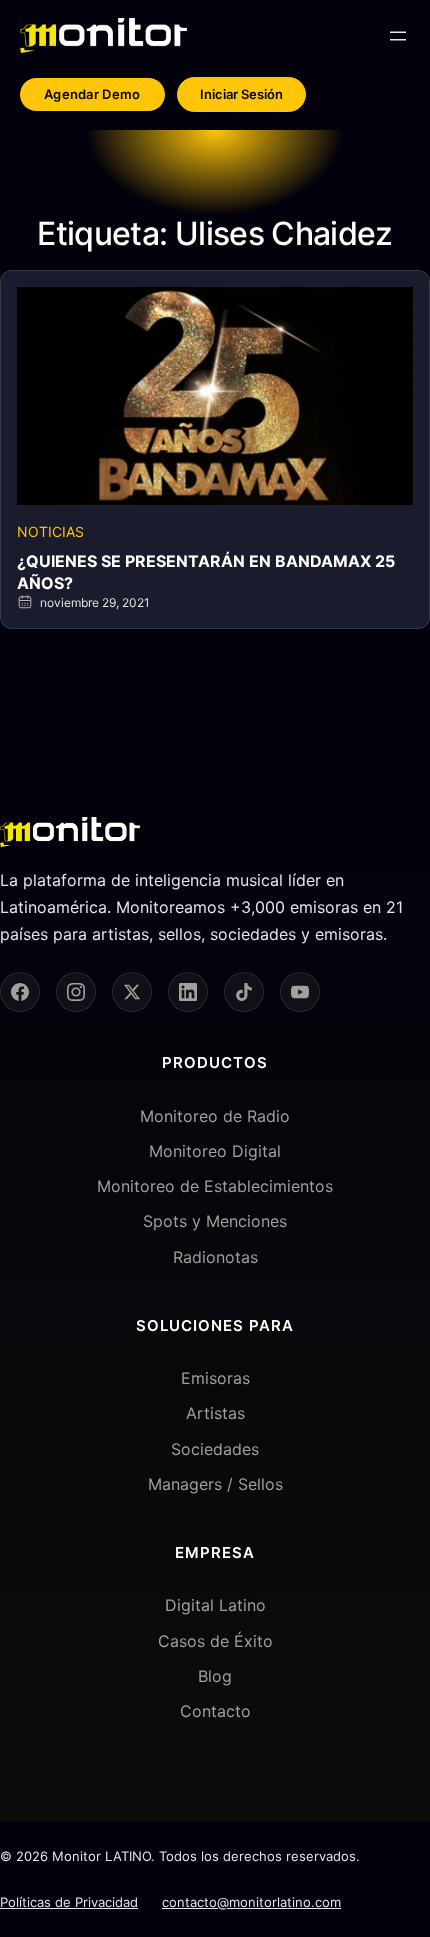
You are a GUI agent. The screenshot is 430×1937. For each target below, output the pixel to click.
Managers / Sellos (215, 1484)
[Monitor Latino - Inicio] (103, 35)
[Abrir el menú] (398, 36)
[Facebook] (20, 992)
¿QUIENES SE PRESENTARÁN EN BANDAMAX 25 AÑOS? (206, 572)
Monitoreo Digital (215, 1151)
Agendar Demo (92, 94)
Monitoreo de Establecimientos (215, 1186)
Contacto (215, 1711)
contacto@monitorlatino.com (251, 1902)
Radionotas (215, 1257)
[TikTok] (244, 992)
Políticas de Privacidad (69, 1902)
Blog (215, 1676)
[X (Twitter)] (132, 992)
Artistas (215, 1413)
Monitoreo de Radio (215, 1116)
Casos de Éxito (215, 1641)
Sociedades (215, 1449)
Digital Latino (215, 1605)
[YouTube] (300, 992)
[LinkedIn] (188, 992)
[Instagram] (76, 992)
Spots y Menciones (215, 1221)
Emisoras (215, 1378)
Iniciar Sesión (241, 94)
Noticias (50, 531)
